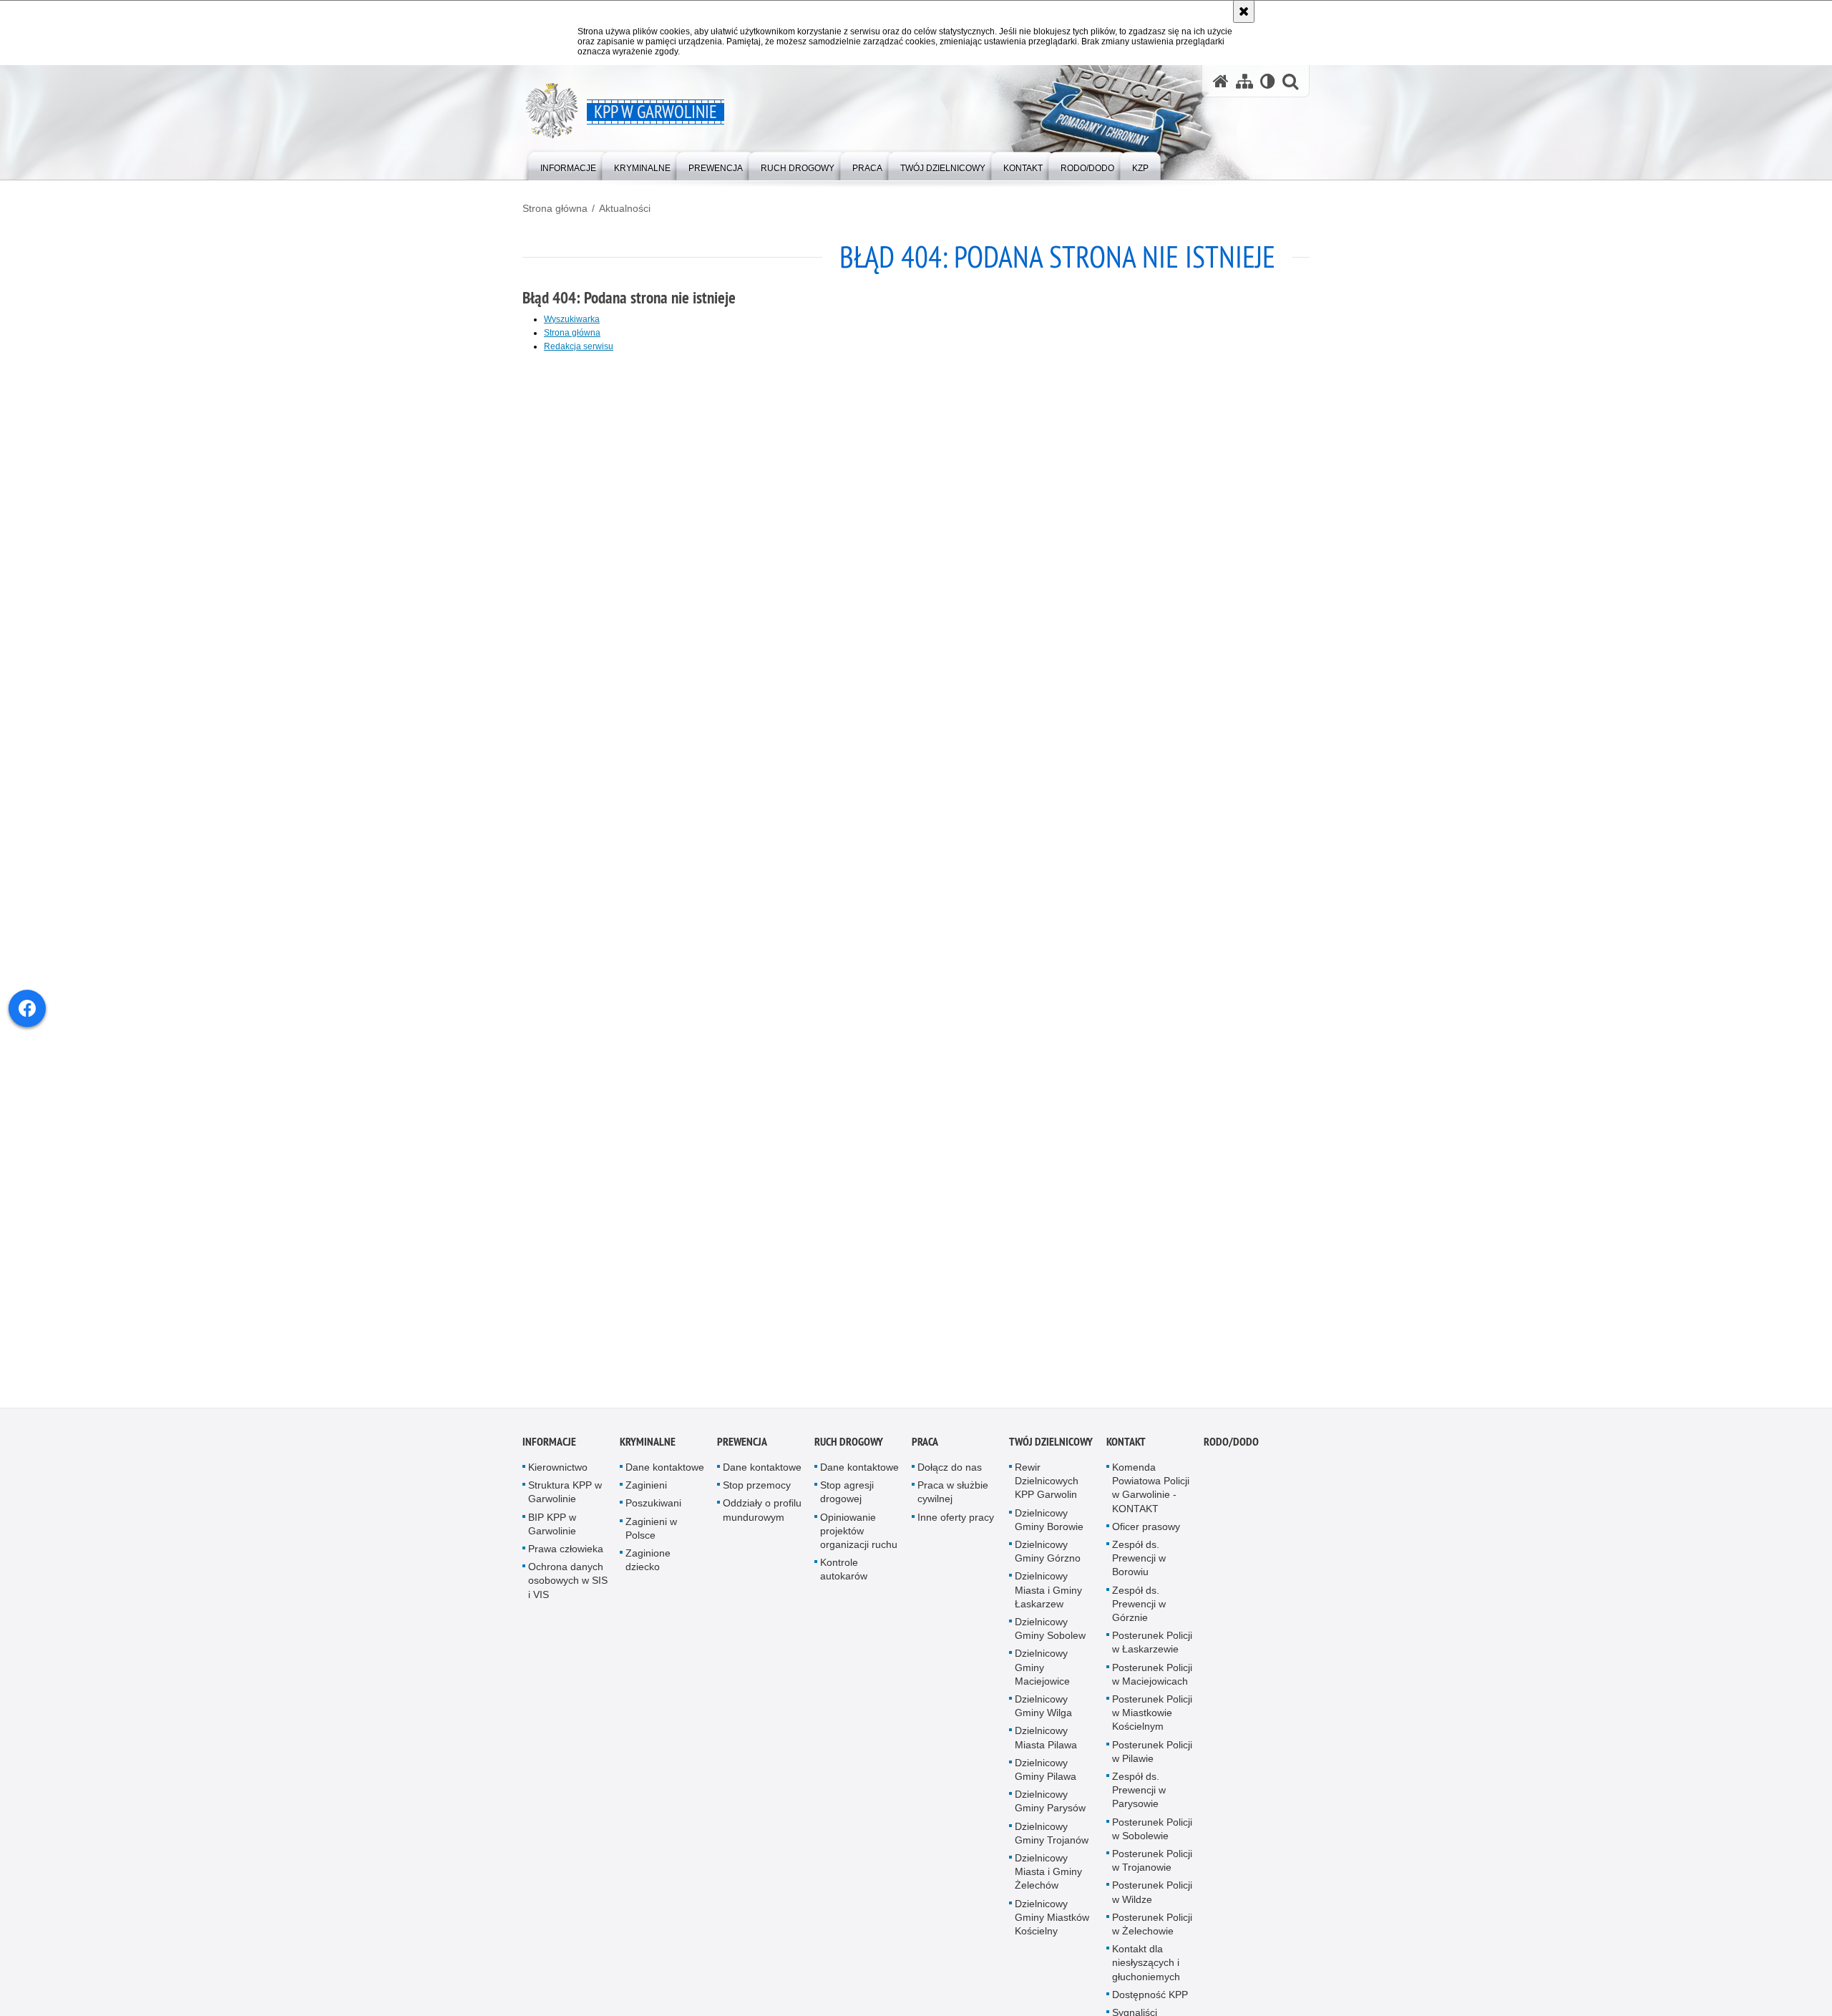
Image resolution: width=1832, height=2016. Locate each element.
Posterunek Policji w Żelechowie (1152, 1928)
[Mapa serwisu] (1244, 81)
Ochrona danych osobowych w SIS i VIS (568, 1584)
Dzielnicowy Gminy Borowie (1049, 1524)
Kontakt (1126, 1446)
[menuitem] (568, 165)
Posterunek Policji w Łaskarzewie (1152, 1646)
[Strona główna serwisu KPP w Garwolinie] (1221, 81)
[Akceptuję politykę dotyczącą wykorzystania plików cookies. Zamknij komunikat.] (1244, 11)
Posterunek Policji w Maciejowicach (1152, 1679)
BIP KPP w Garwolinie (552, 1528)
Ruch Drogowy (849, 1446)
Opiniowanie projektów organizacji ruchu (859, 1535)
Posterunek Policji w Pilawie (1152, 1756)
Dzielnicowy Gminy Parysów (1050, 1805)
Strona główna (555, 208)
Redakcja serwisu (579, 346)
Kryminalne (648, 1446)
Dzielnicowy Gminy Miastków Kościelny (1052, 1922)
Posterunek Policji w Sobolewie (1152, 1833)
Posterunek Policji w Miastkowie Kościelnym (1152, 1717)
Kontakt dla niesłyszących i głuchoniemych (1146, 1967)
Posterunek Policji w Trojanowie (1152, 1865)
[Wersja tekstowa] (1268, 81)
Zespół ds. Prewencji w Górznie (1139, 1608)
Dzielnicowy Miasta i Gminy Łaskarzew (1048, 1594)
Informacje (549, 1446)
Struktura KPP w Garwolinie (565, 1496)
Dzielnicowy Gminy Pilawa (1046, 1774)
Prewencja (742, 1446)
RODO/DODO (1231, 1446)
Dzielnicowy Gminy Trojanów (1052, 1837)
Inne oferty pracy (956, 1521)
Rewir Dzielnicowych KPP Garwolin (1047, 1485)
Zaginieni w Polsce (651, 1533)
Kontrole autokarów (844, 1573)
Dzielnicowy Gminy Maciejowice (1042, 1672)
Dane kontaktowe (665, 1471)
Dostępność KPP (1150, 1999)
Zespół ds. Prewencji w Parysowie (1139, 1794)
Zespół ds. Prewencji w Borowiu (1139, 1562)
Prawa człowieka (566, 1553)
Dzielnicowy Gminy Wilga (1043, 1710)
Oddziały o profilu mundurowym (762, 1515)
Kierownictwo (558, 1471)
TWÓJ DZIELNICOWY (1051, 1446)
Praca (925, 1446)
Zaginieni (646, 1489)
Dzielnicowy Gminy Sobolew (1050, 1633)
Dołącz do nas (950, 1471)
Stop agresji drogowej (847, 1496)
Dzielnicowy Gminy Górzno (1048, 1555)
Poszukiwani (653, 1508)
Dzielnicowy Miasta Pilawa (1046, 1742)
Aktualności (625, 208)
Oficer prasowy (1146, 1531)
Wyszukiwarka (572, 319)
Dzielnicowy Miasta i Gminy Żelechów (1048, 1876)
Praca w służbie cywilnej (953, 1496)
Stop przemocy (757, 1489)
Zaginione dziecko (648, 1564)
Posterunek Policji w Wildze (1152, 1897)
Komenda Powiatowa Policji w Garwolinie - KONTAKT (1151, 1492)
